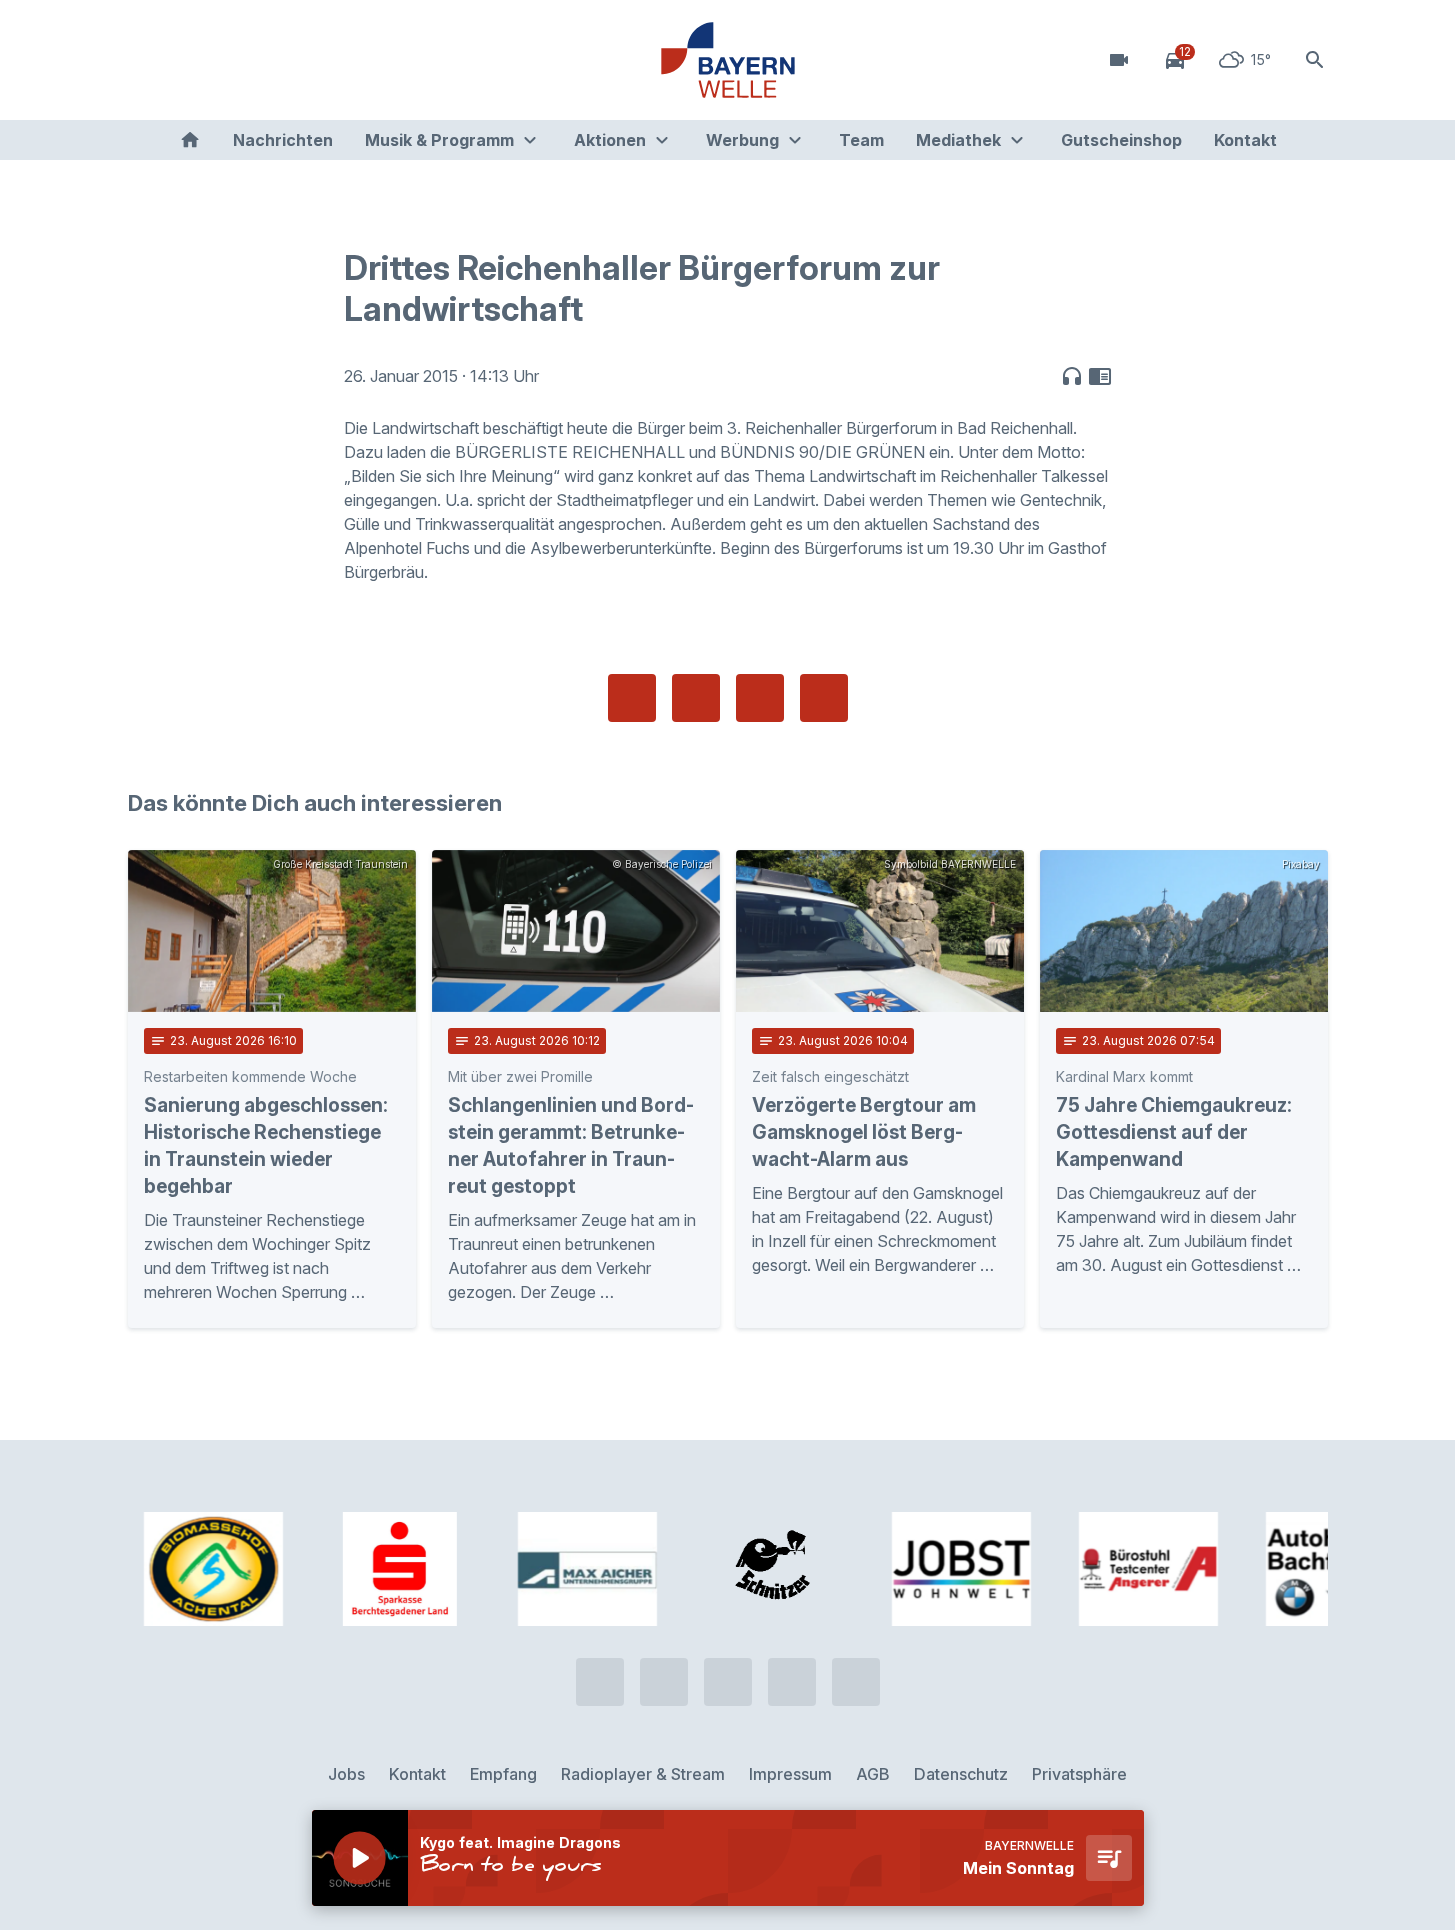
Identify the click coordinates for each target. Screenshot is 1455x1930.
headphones (1072, 376)
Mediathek (958, 140)
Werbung (742, 140)
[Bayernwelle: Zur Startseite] (728, 60)
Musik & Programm (439, 140)
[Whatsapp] (188, 60)
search (1315, 60)
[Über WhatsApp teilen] (760, 698)
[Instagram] (268, 60)
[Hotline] (148, 60)
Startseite (190, 140)
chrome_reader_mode (1100, 376)
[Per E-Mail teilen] (824, 698)
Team (861, 140)
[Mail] (308, 60)
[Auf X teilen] (696, 698)
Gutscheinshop (1121, 140)
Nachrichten (283, 140)
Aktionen (610, 140)
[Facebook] (228, 60)
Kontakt (1245, 140)
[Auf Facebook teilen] (632, 698)
